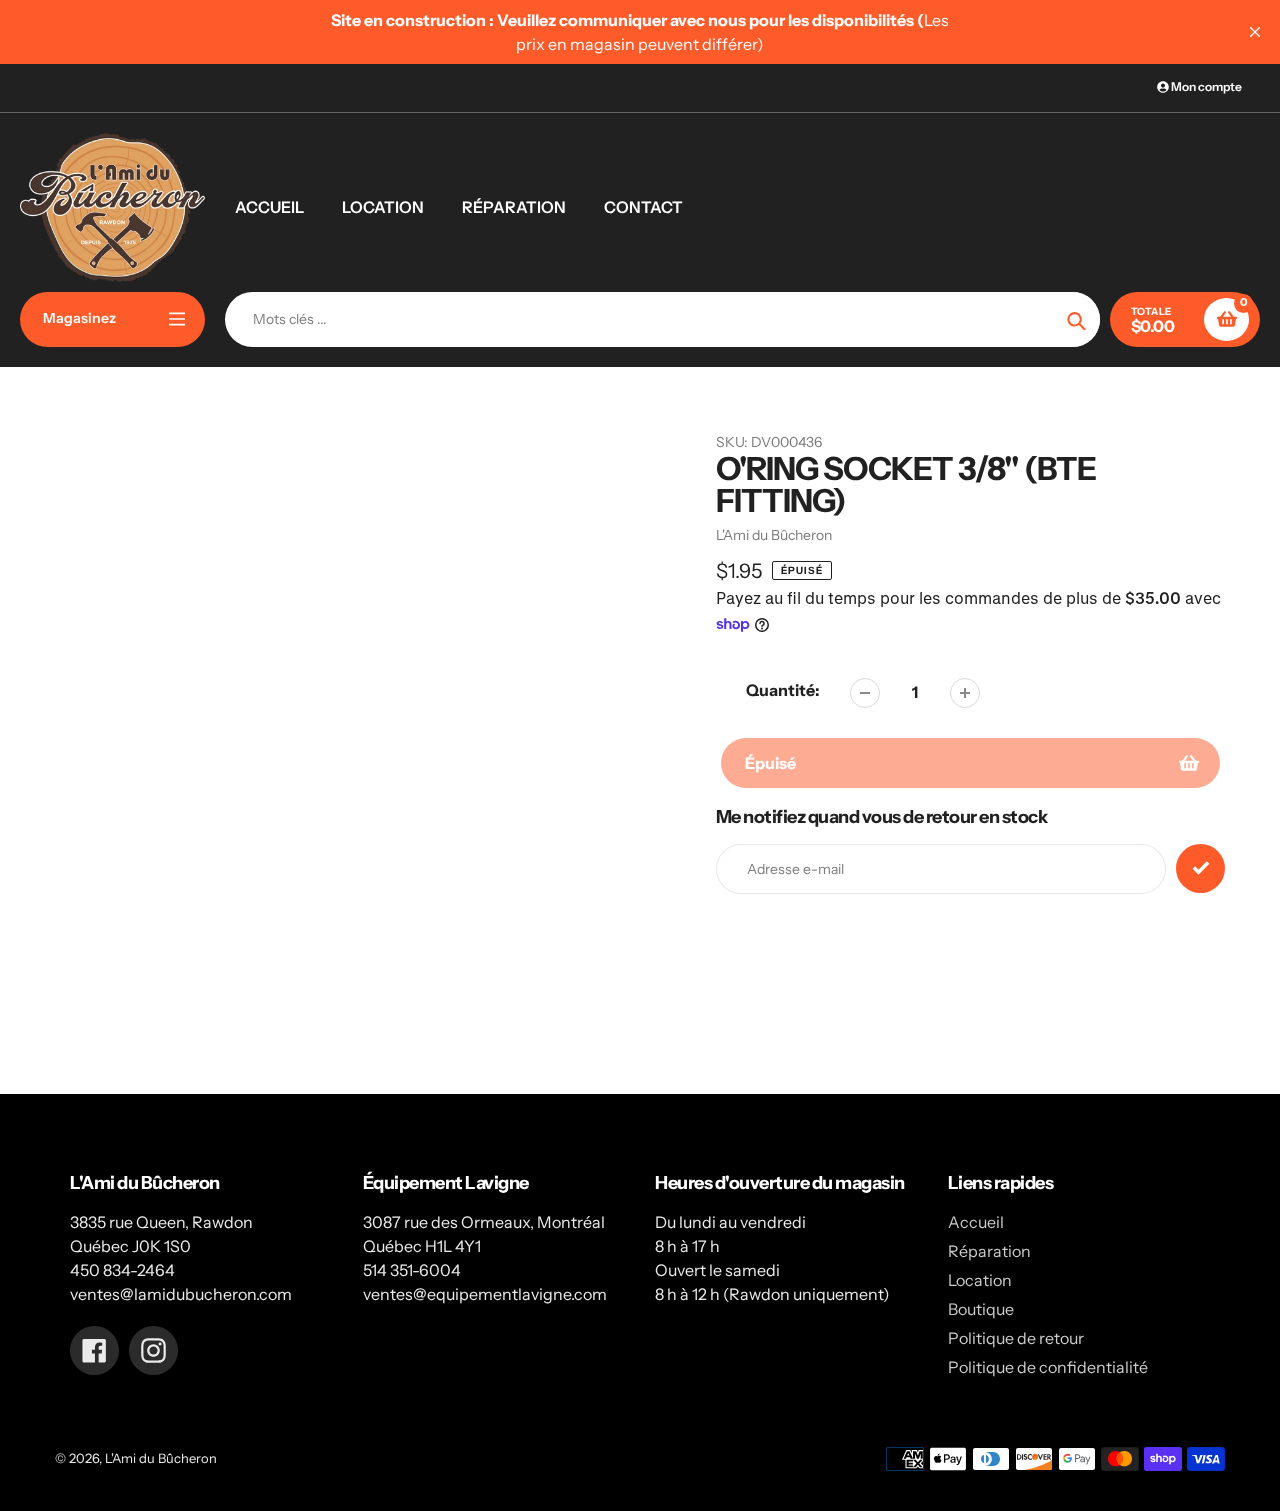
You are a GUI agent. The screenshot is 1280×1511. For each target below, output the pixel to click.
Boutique (981, 1309)
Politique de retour (1016, 1338)
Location (980, 1280)
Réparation (989, 1251)
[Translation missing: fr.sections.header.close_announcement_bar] (1255, 32)
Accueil (976, 1222)
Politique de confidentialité (1048, 1367)
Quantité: (783, 690)
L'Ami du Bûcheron (161, 1458)
